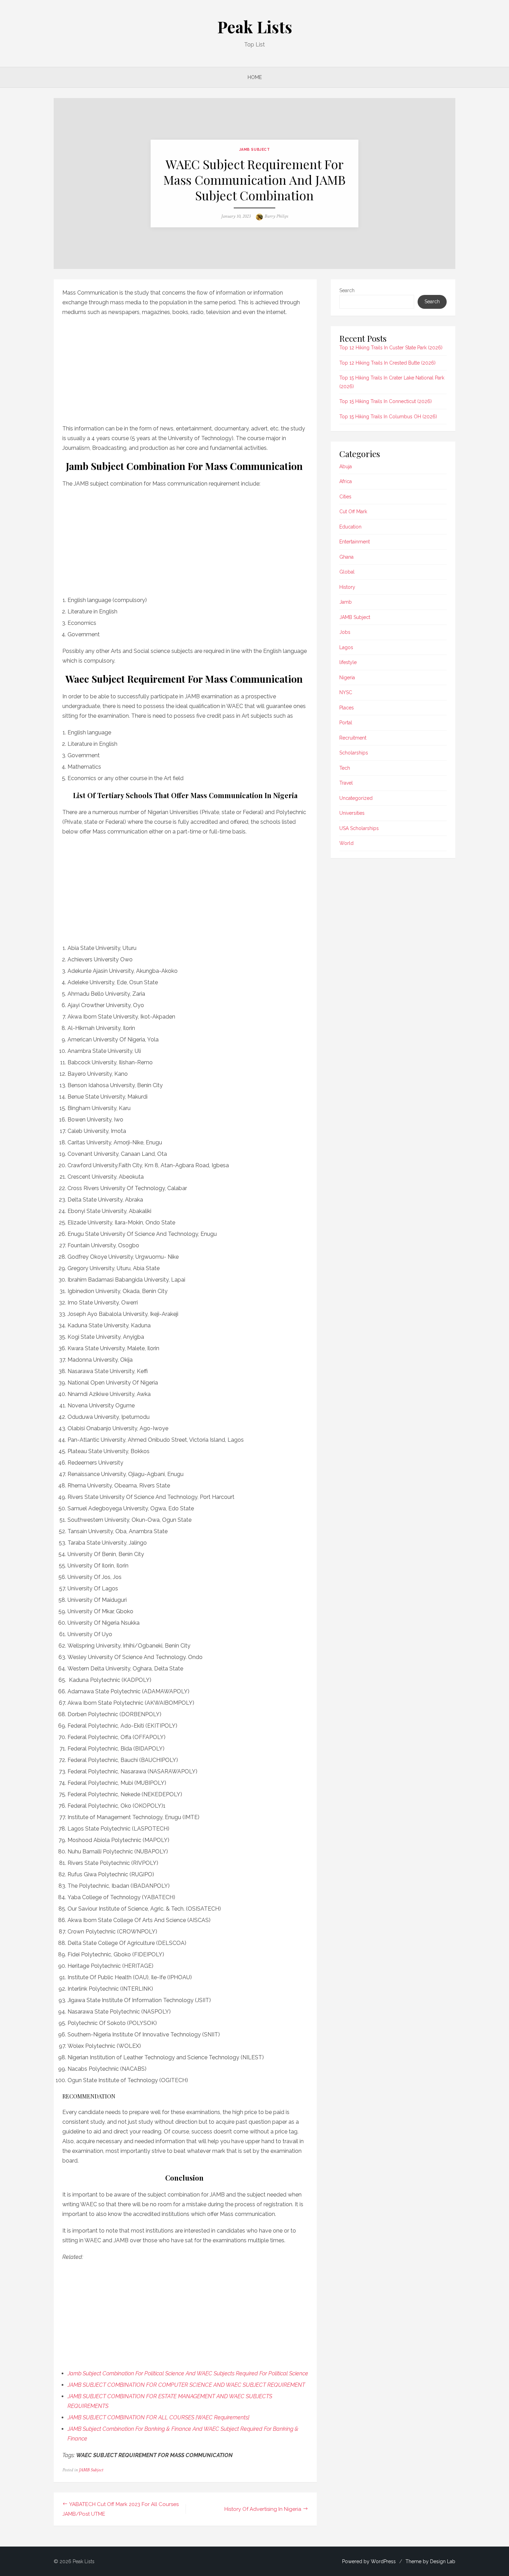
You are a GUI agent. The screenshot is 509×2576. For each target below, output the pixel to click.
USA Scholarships (359, 828)
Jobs (345, 632)
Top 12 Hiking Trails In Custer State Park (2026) (391, 348)
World (346, 843)
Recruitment (353, 738)
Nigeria (347, 678)
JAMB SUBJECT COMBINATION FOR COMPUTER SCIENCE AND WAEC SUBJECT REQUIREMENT (186, 2385)
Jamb (346, 602)
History (347, 587)
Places (347, 708)
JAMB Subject (254, 149)
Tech (345, 768)
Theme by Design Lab (430, 2561)
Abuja (346, 466)
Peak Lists (255, 27)
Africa (346, 481)
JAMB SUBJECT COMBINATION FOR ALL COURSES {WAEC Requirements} (158, 2417)
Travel (346, 783)
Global (347, 572)
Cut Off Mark (353, 512)
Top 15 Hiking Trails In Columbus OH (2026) (388, 417)
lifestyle (348, 662)
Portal (346, 723)
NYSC (346, 692)
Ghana (346, 557)
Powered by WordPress (369, 2561)
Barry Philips (276, 216)
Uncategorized (356, 798)
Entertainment (355, 542)
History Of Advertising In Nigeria (263, 2509)
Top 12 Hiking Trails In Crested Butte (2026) (387, 363)
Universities (352, 813)
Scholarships (354, 753)
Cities (345, 497)
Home (255, 77)
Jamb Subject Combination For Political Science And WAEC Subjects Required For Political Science (188, 2373)
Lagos (346, 647)
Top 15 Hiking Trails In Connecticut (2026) (386, 401)
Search (347, 290)
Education (350, 527)
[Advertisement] (185, 368)
